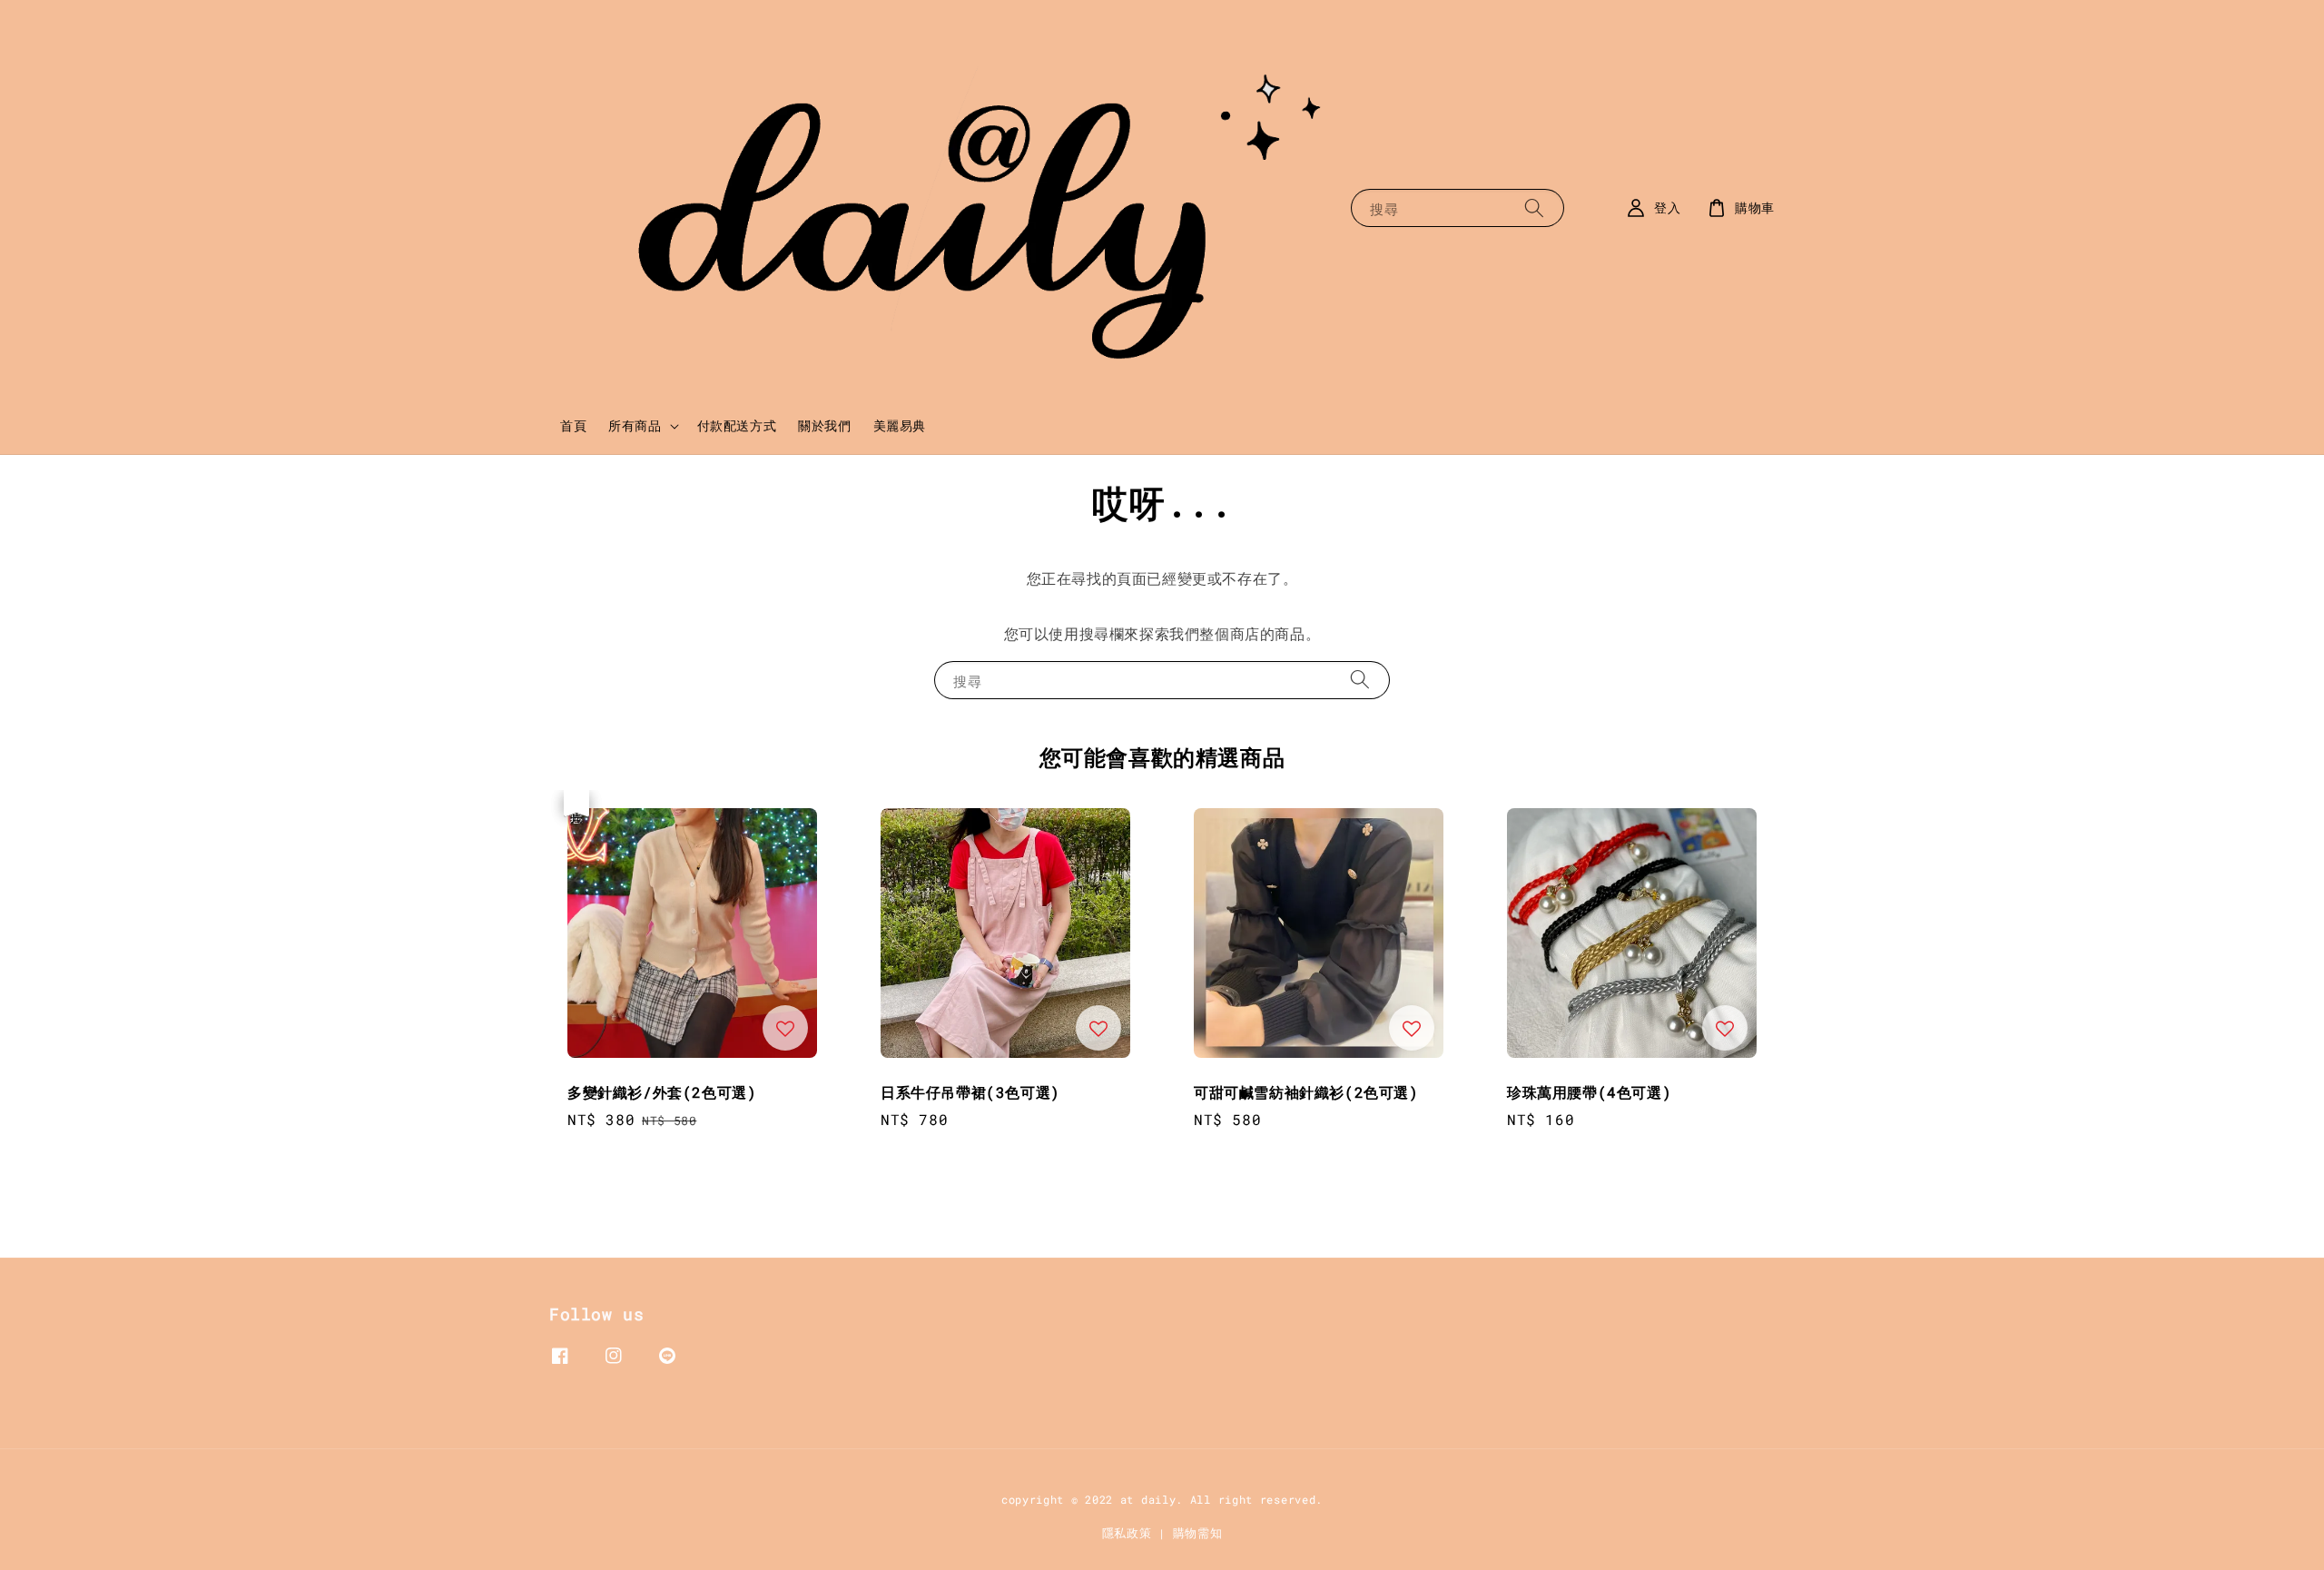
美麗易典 (900, 425)
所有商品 (635, 426)
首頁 (573, 425)
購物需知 (1198, 1533)
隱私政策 (1127, 1533)
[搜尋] (1534, 207)
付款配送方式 (737, 425)
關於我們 (824, 425)
